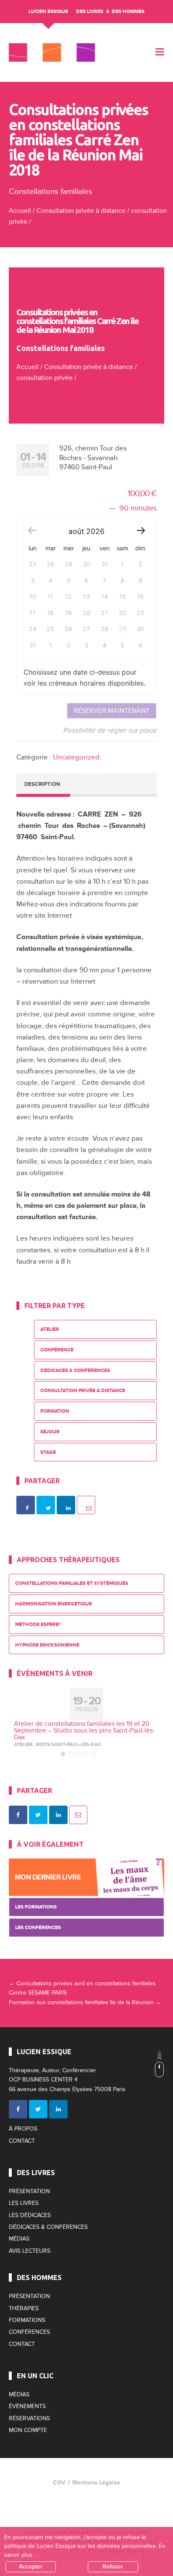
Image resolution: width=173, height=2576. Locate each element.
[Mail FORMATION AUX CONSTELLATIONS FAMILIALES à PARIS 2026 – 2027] (79, 1815)
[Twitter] (38, 2109)
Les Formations (36, 1907)
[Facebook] (18, 2109)
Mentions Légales (96, 2483)
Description (42, 784)
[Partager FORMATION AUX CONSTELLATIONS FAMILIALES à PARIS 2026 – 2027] (18, 1815)
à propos (23, 2129)
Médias (19, 2239)
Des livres (90, 12)
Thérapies (24, 2308)
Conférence (57, 1350)
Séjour (50, 1432)
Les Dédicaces (30, 2215)
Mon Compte (28, 2430)
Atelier (50, 1329)
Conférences (29, 2332)
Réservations (29, 2418)
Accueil (20, 211)
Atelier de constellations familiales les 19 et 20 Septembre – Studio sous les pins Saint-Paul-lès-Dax (84, 1730)
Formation (55, 1411)
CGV (59, 2483)
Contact (22, 2141)
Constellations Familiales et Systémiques (72, 1583)
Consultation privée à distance (81, 211)
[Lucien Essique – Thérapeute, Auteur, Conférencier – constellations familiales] (52, 52)
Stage (48, 1452)
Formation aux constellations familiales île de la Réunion (85, 2002)
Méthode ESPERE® (38, 1624)
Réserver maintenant (112, 711)
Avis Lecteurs (30, 2251)
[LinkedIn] (58, 2109)
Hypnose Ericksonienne (47, 1645)
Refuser (113, 2567)
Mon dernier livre (48, 1877)
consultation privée (45, 378)
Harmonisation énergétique (54, 1604)
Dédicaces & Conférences (75, 1370)
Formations (27, 2320)
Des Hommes (128, 12)
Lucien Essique (48, 12)
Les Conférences (38, 1928)
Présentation (29, 2191)
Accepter (31, 2567)
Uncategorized (76, 757)
